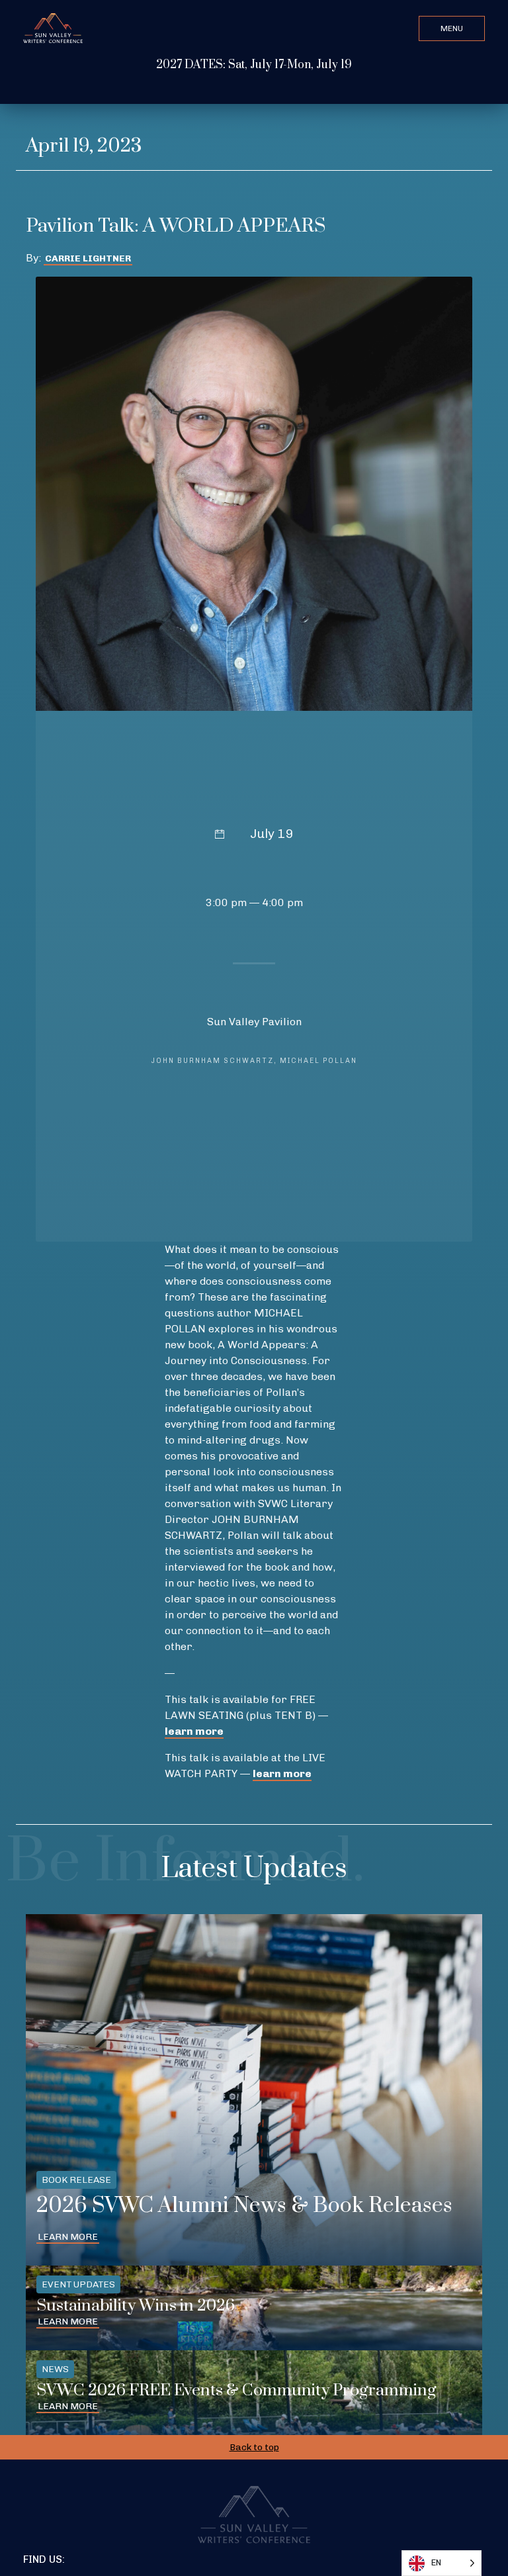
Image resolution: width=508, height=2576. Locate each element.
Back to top (254, 2447)
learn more (194, 1731)
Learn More (68, 2237)
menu (452, 28)
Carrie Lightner (88, 258)
